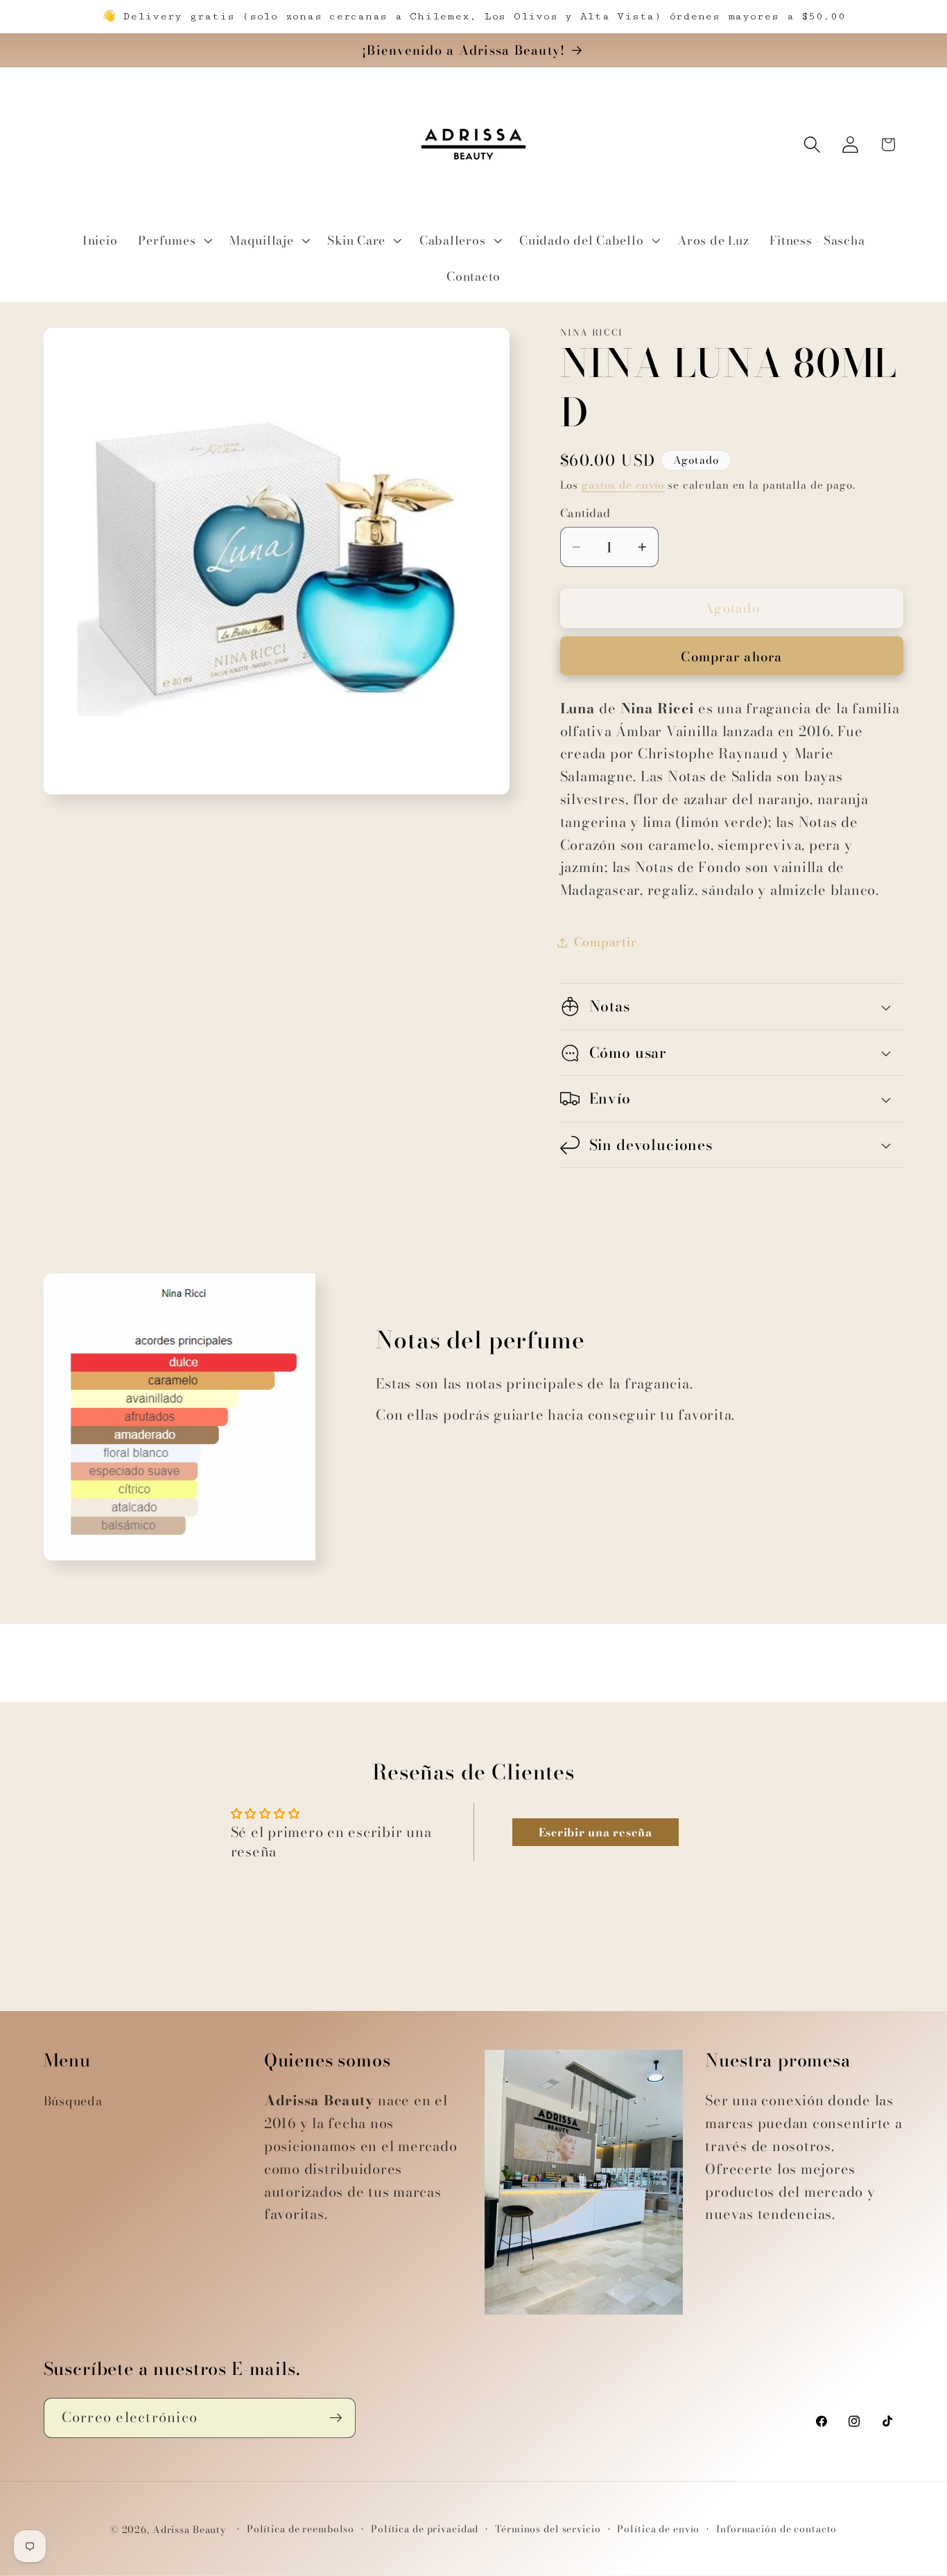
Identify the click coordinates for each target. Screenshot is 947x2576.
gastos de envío (623, 485)
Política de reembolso (301, 2529)
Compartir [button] (606, 942)
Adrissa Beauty (190, 2530)
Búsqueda (73, 2101)
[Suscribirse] (336, 2418)
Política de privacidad (425, 2529)
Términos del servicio (548, 2529)
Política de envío (658, 2529)
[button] (173, 241)
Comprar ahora (731, 657)
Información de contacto (776, 2529)
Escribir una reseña (596, 1832)
